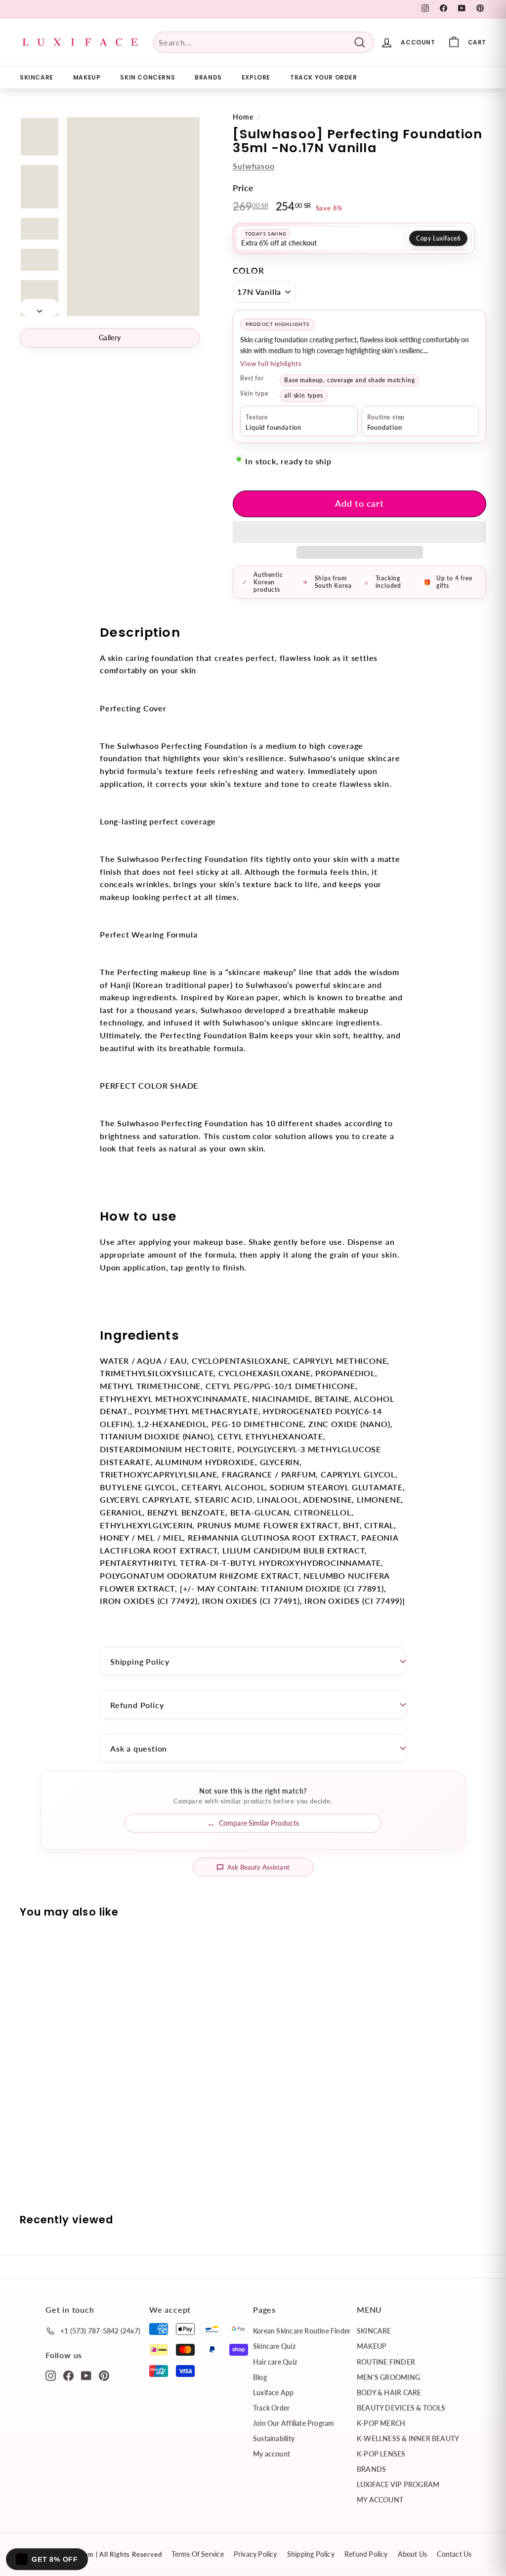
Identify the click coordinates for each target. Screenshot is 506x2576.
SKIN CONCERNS (148, 77)
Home (243, 117)
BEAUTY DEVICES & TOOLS (401, 2408)
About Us (413, 2554)
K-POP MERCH (381, 2423)
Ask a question (139, 1748)
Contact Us (454, 2554)
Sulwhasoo (253, 166)
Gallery (110, 338)
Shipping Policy (140, 1661)
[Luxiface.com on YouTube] (86, 2375)
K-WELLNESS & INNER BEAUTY (408, 2438)
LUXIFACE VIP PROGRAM (398, 2484)
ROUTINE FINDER (386, 2362)
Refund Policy (137, 1705)
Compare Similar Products (259, 1823)
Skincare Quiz (274, 2346)
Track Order (271, 2408)
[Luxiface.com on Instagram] (51, 2375)
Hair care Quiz (275, 2362)
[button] (359, 532)
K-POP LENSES (381, 2454)
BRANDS (208, 77)
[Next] (40, 308)
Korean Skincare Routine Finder (302, 2331)
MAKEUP (87, 77)
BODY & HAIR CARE (389, 2392)
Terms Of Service (197, 2554)
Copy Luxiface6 (438, 238)
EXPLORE (256, 77)
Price (243, 188)
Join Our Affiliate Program (294, 2423)
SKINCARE (37, 77)
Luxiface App (274, 2392)
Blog (260, 2377)
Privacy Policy (255, 2554)
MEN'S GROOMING (388, 2377)
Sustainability (274, 2438)
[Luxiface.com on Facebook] (68, 2375)
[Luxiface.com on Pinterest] (104, 2375)
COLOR (248, 270)
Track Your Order (324, 77)
